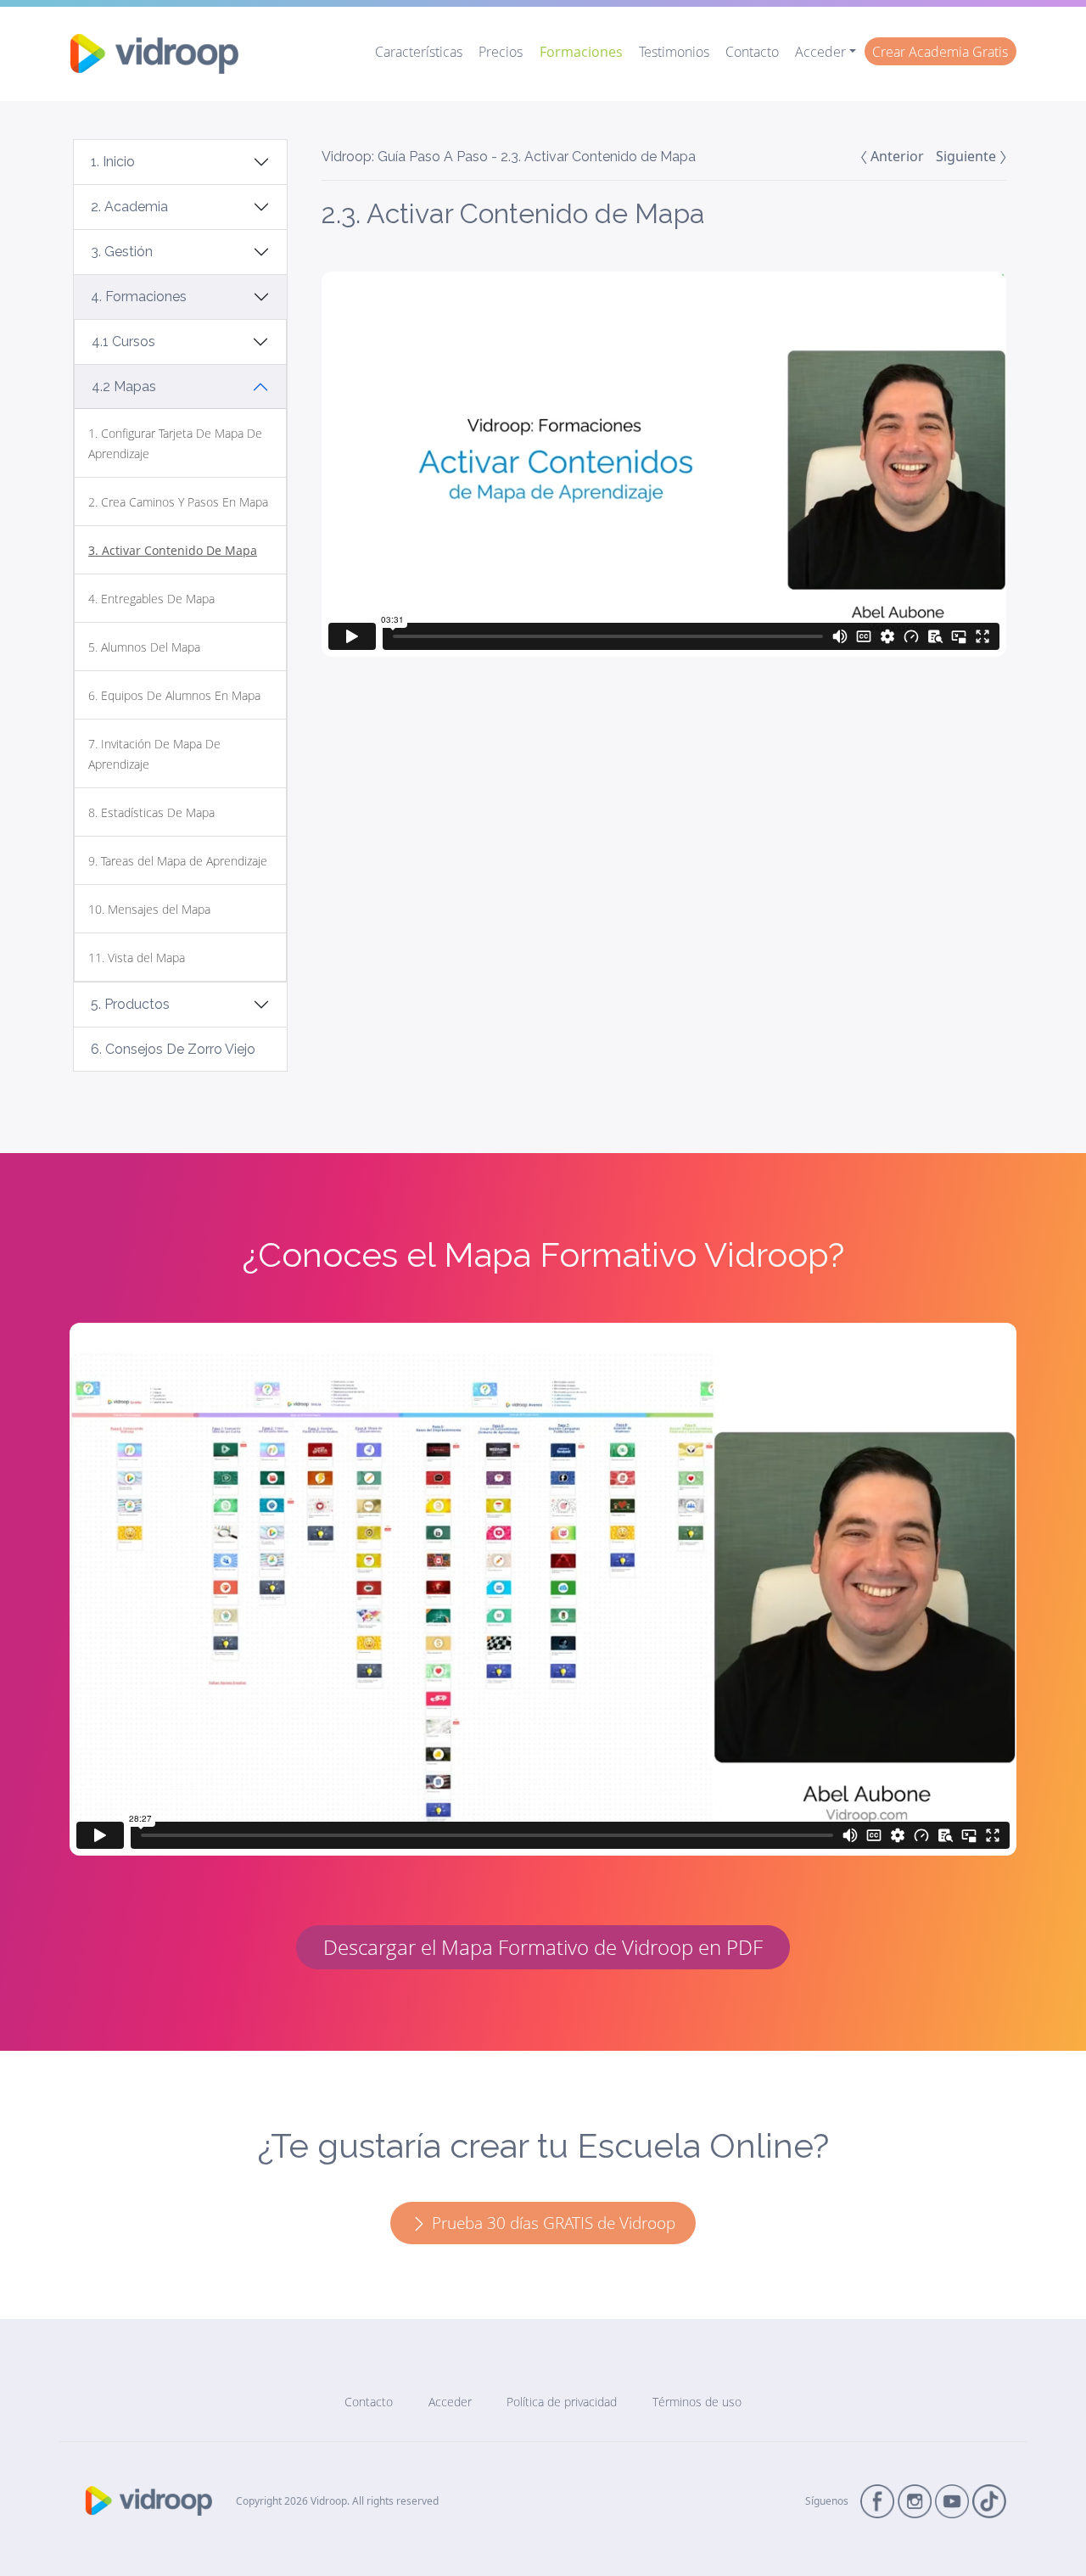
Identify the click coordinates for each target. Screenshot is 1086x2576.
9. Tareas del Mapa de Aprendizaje (178, 861)
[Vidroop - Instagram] (915, 2500)
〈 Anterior (892, 156)
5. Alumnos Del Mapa (144, 647)
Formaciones (581, 52)
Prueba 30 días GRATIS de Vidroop (551, 2223)
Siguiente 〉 (971, 156)
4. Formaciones (139, 297)
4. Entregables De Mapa (151, 599)
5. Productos (130, 1004)
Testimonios (674, 52)
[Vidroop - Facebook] (877, 2500)
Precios (501, 52)
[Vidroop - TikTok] (989, 2500)
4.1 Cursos (123, 342)
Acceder (450, 2402)
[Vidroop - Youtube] (952, 2500)
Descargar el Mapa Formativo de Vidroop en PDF (543, 1947)
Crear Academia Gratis (940, 52)
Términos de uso (697, 2402)
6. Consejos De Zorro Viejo (173, 1049)
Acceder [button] (820, 52)
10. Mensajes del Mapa (149, 909)
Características (419, 52)
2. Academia (129, 207)
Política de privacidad (562, 2402)
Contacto (752, 52)
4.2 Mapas (124, 386)
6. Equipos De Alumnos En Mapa (174, 695)
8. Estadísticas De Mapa (151, 812)
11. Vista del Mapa (137, 958)
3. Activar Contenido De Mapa (173, 550)
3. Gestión (122, 252)
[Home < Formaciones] (154, 54)
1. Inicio (113, 162)
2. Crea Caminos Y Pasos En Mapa (178, 502)
